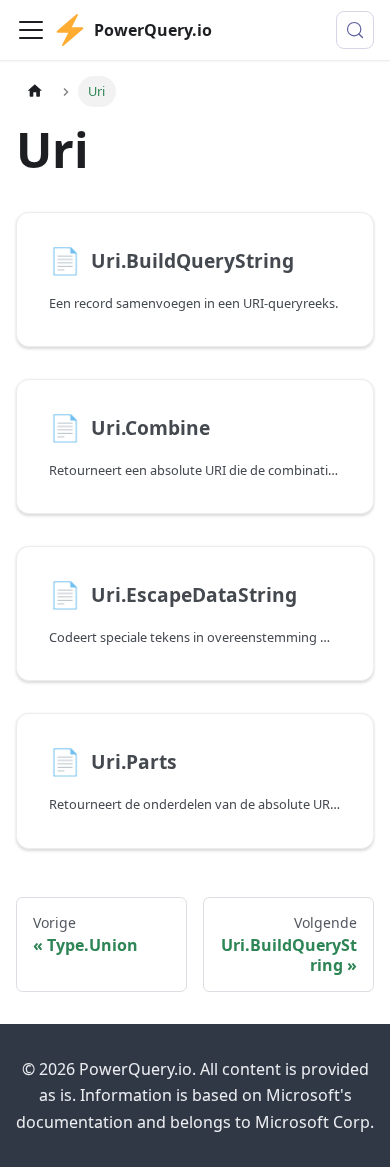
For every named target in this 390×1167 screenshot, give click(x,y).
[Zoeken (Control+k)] (355, 30)
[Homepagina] (35, 91)
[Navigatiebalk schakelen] (31, 30)
